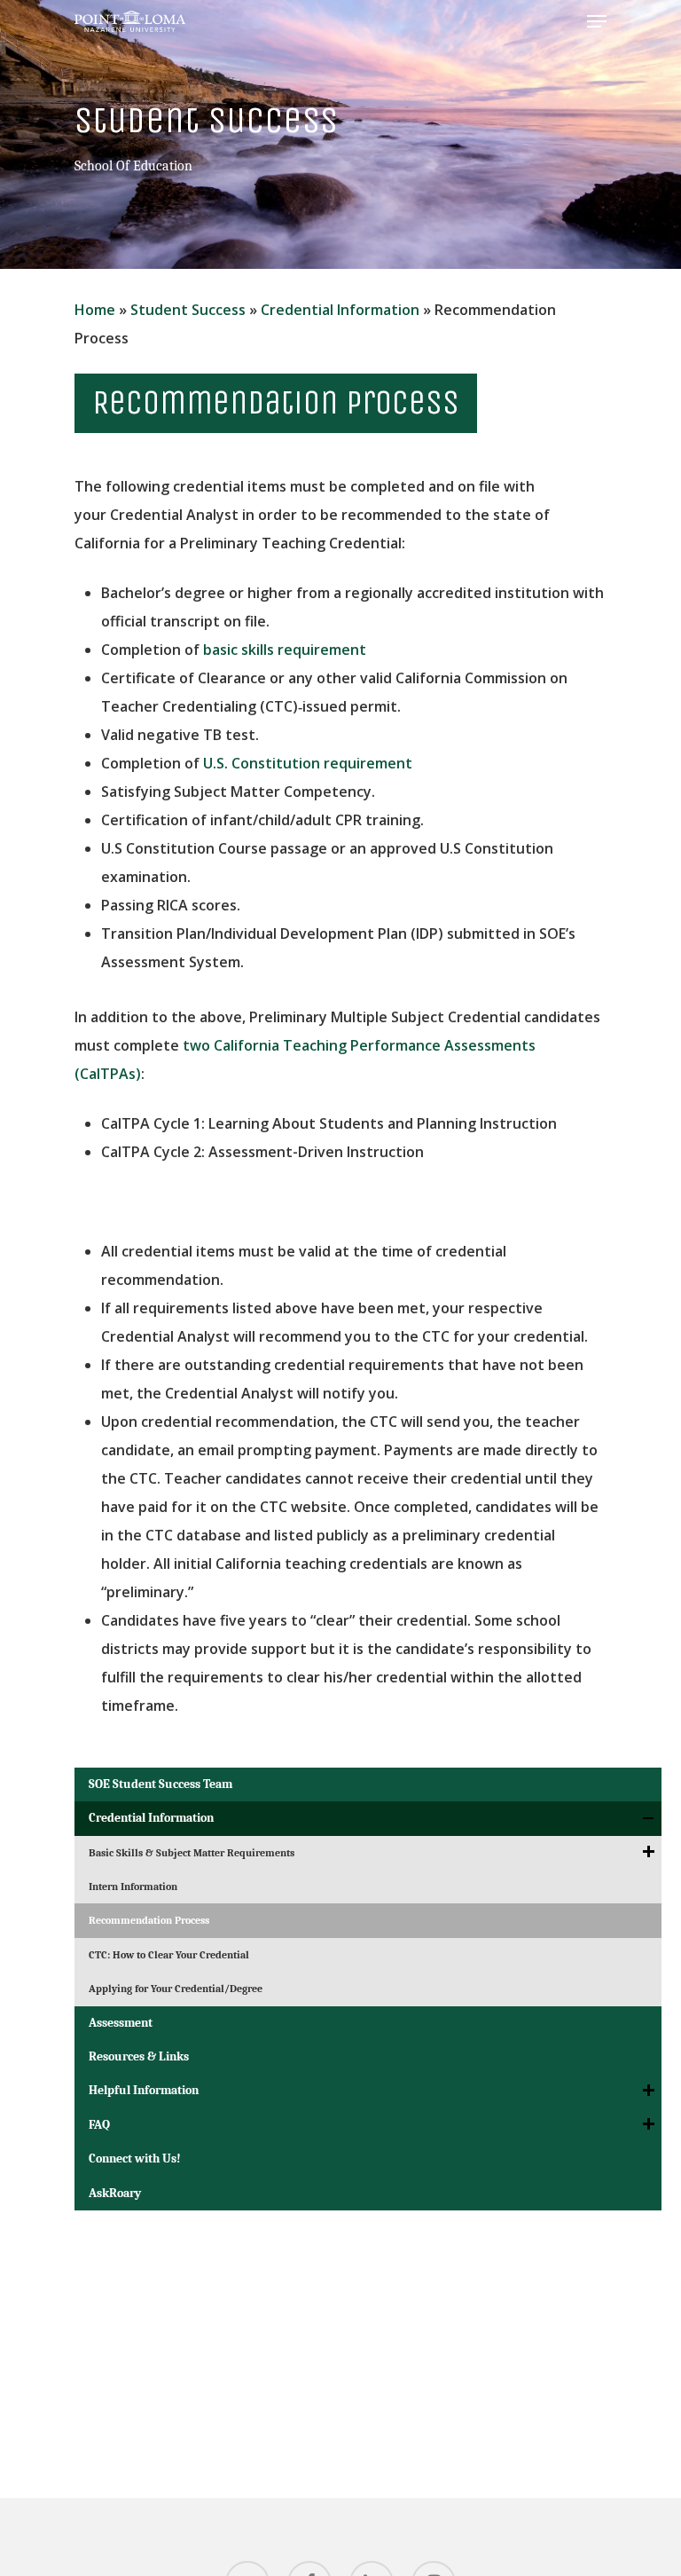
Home (95, 310)
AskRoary (115, 2193)
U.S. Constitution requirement (308, 763)
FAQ (99, 2125)
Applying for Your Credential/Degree (176, 1989)
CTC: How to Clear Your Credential (169, 1955)
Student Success (188, 310)
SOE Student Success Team (160, 1784)
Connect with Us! (135, 2158)
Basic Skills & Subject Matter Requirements (192, 1853)
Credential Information (340, 310)
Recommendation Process (149, 1920)
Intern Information (133, 1887)
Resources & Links (139, 2056)
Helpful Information (144, 2090)
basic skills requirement (285, 650)
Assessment (121, 2023)
